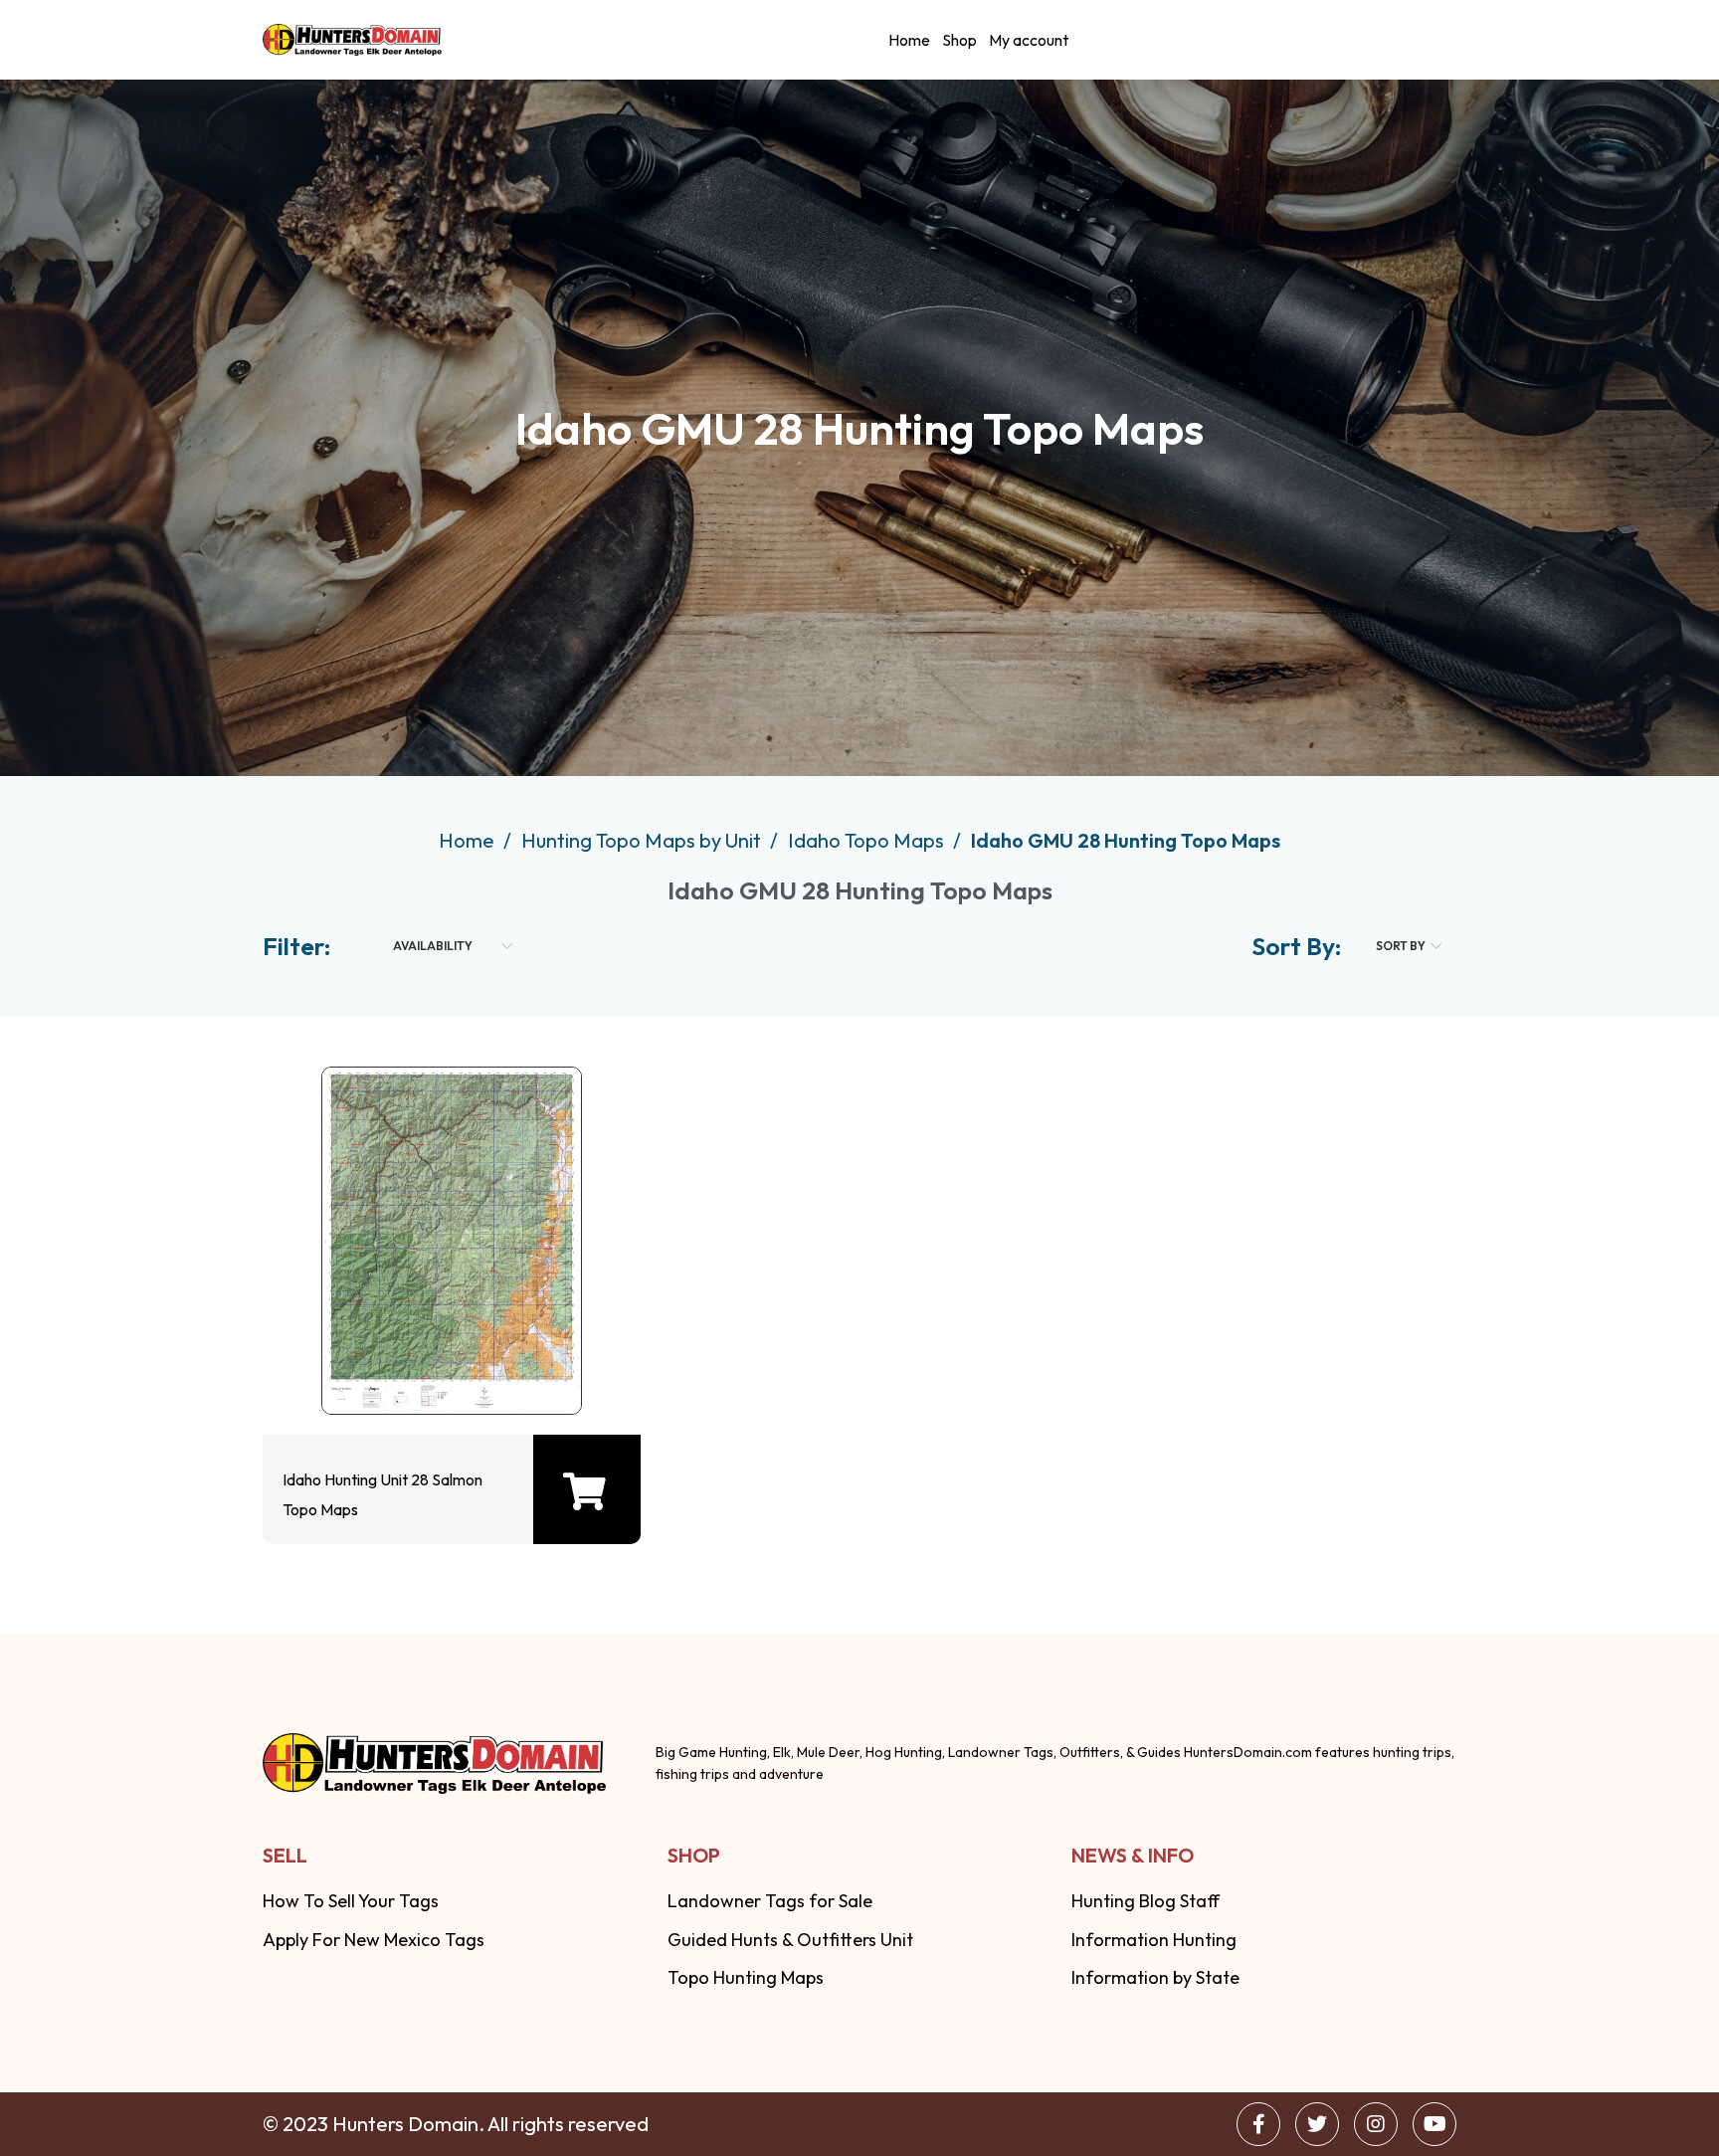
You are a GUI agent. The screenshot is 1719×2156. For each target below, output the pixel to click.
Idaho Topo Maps (868, 840)
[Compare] (510, 1360)
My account (1029, 40)
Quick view (383, 1360)
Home (909, 40)
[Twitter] (1317, 2124)
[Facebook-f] (1258, 2124)
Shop (959, 40)
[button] (584, 1491)
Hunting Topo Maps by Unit (643, 840)
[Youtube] (1434, 2124)
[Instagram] (1376, 2124)
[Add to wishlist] (447, 1360)
